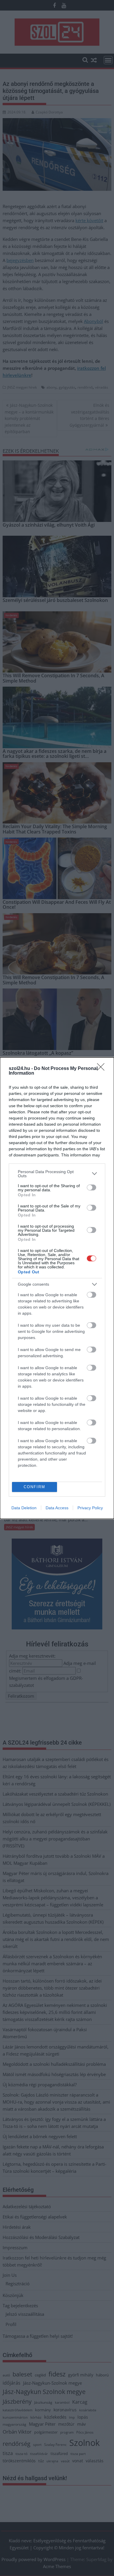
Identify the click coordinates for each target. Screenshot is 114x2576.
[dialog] (57, 1288)
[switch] (91, 1187)
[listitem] (57, 1174)
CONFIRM (34, 1487)
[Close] (103, 1069)
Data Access (57, 1508)
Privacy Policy (90, 1508)
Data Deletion (24, 1508)
